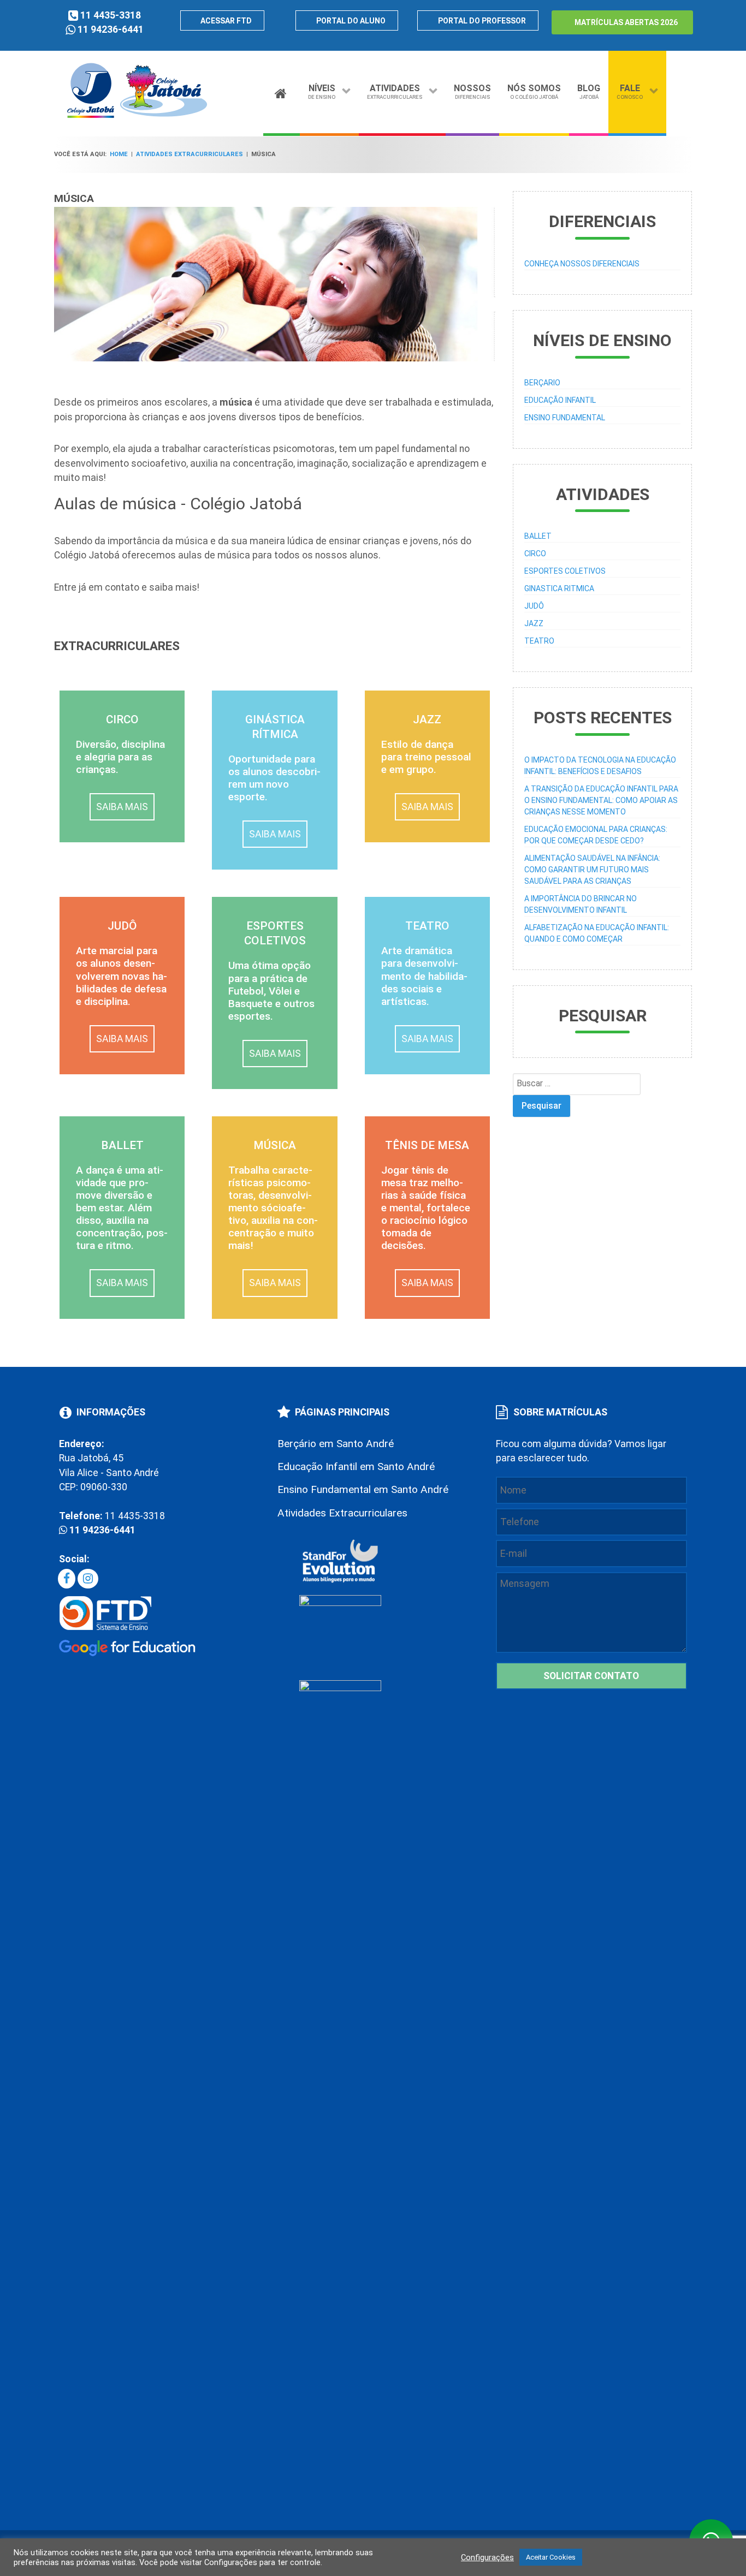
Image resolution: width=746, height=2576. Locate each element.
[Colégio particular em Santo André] (137, 116)
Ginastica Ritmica (559, 588)
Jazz (534, 623)
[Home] (282, 91)
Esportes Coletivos (565, 571)
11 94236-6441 (111, 29)
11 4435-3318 (111, 15)
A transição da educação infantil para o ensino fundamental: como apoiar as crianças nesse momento (601, 800)
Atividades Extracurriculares (342, 1513)
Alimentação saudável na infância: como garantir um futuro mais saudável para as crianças (592, 870)
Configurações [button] (487, 2557)
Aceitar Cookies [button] (551, 2557)
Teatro (539, 641)
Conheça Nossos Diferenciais (582, 264)
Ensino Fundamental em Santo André (363, 1489)
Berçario (542, 383)
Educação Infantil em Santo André (356, 1467)
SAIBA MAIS (122, 807)
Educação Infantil (560, 400)
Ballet (538, 536)
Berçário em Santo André (336, 1444)
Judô (534, 606)
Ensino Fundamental (565, 418)
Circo (535, 554)
